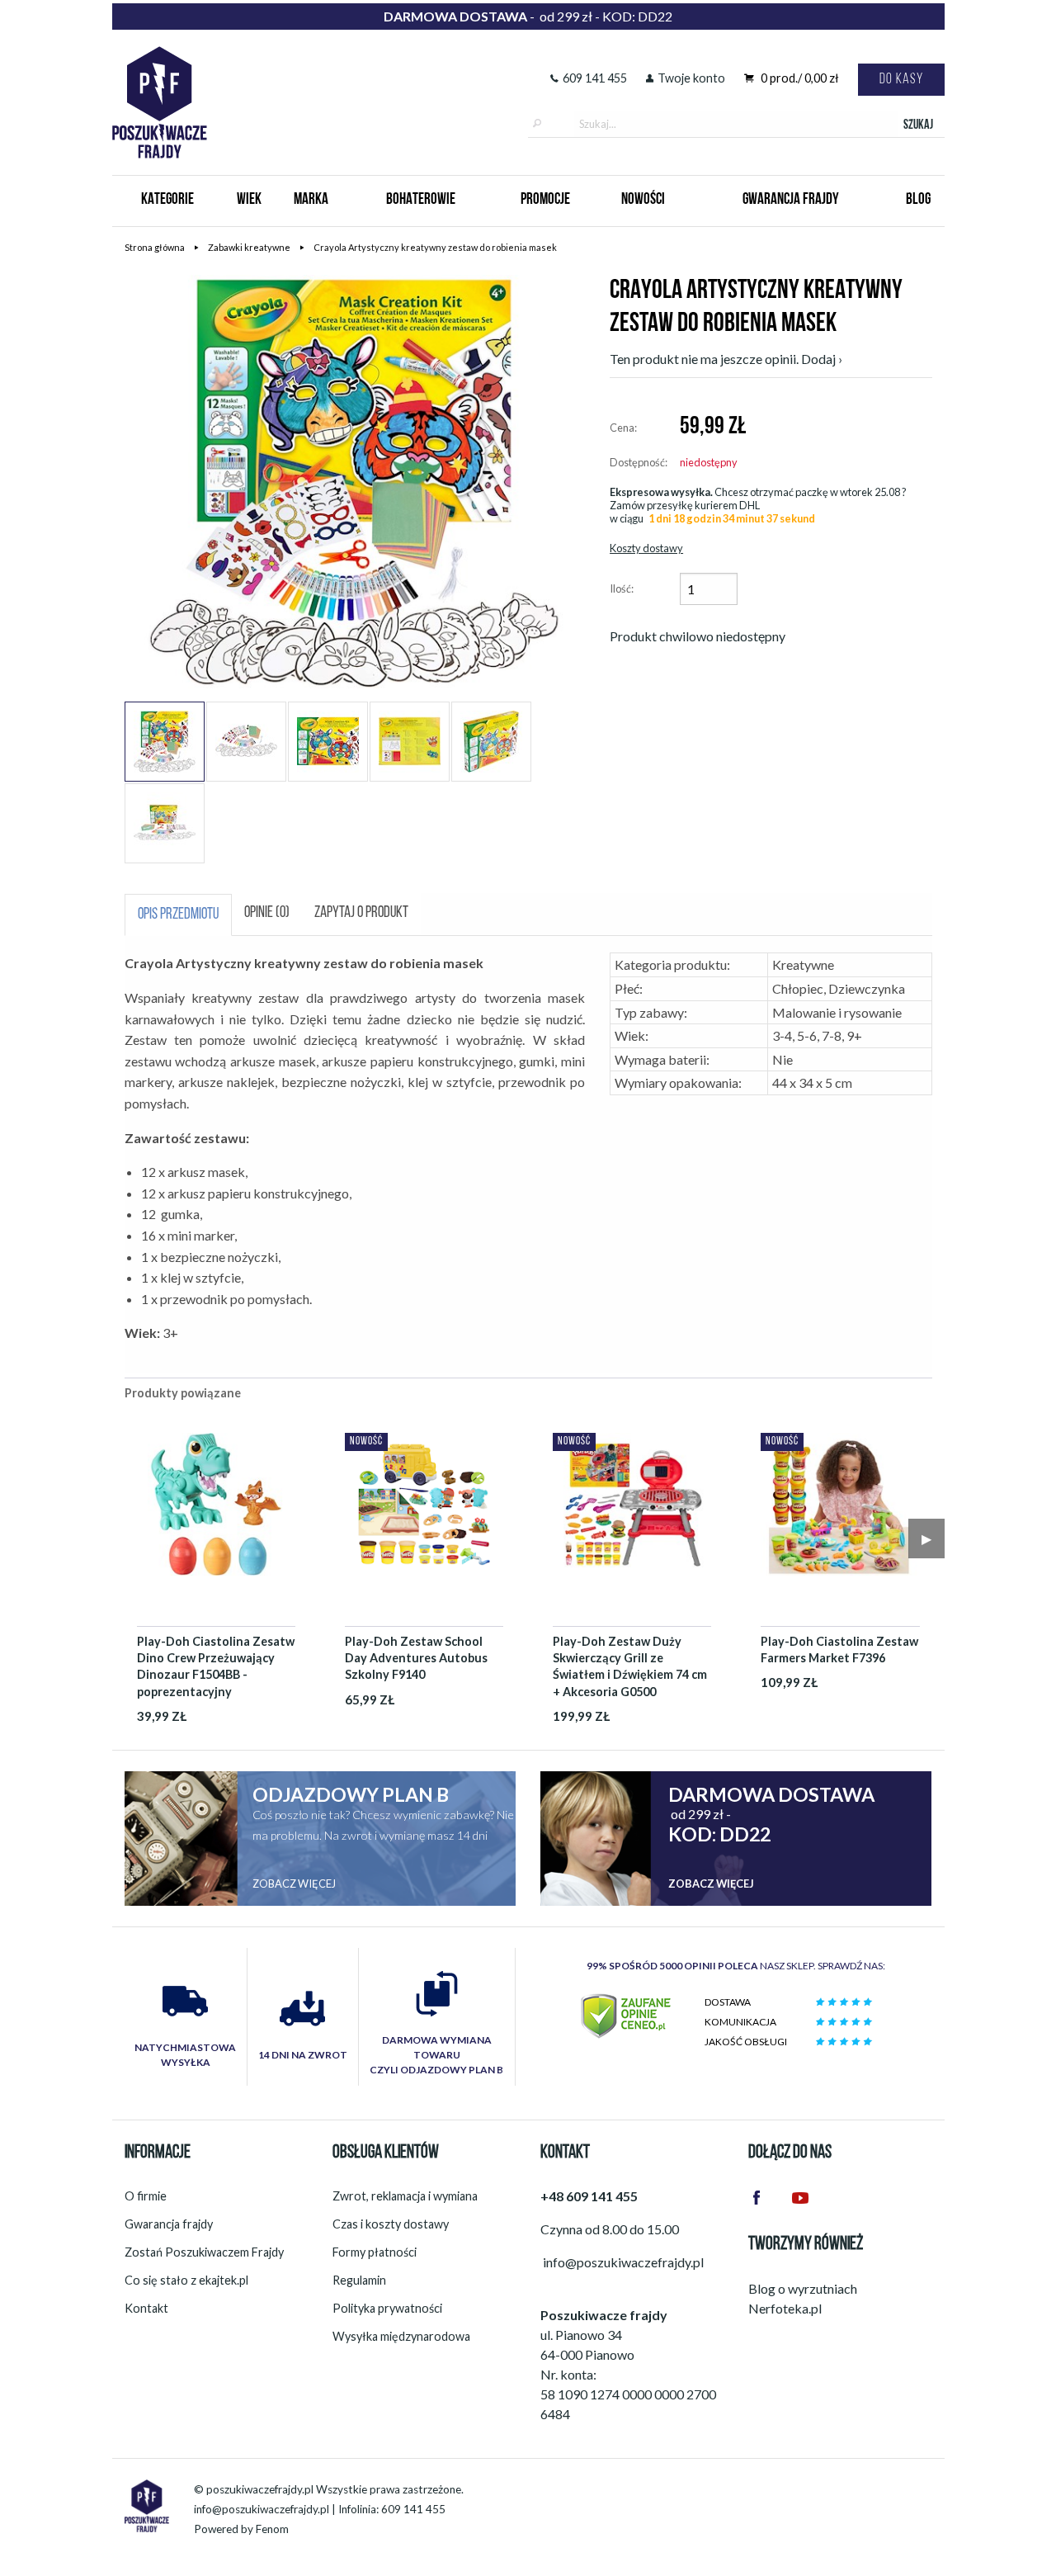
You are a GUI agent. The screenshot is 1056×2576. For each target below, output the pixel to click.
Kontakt (146, 2308)
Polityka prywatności (387, 2308)
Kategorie (167, 200)
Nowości (643, 200)
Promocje (545, 200)
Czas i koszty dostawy (391, 2224)
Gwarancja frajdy (169, 2224)
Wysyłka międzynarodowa (401, 2336)
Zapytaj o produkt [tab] (361, 913)
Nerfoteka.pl (785, 2308)
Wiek (249, 200)
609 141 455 (595, 78)
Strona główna (155, 247)
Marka (311, 200)
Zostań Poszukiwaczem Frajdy (204, 2252)
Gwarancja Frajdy (791, 200)
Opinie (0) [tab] (267, 913)
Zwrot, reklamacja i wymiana (405, 2196)
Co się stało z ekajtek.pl (186, 2280)
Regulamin (359, 2280)
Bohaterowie (421, 200)
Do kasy (901, 80)
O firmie (146, 2196)
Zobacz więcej (294, 1884)
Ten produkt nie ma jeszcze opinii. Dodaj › (726, 359)
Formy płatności (375, 2252)
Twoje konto (691, 78)
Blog (918, 200)
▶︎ (926, 1538)
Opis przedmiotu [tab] (178, 915)
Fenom (272, 2529)
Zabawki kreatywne (249, 247)
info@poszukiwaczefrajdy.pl (262, 2509)
